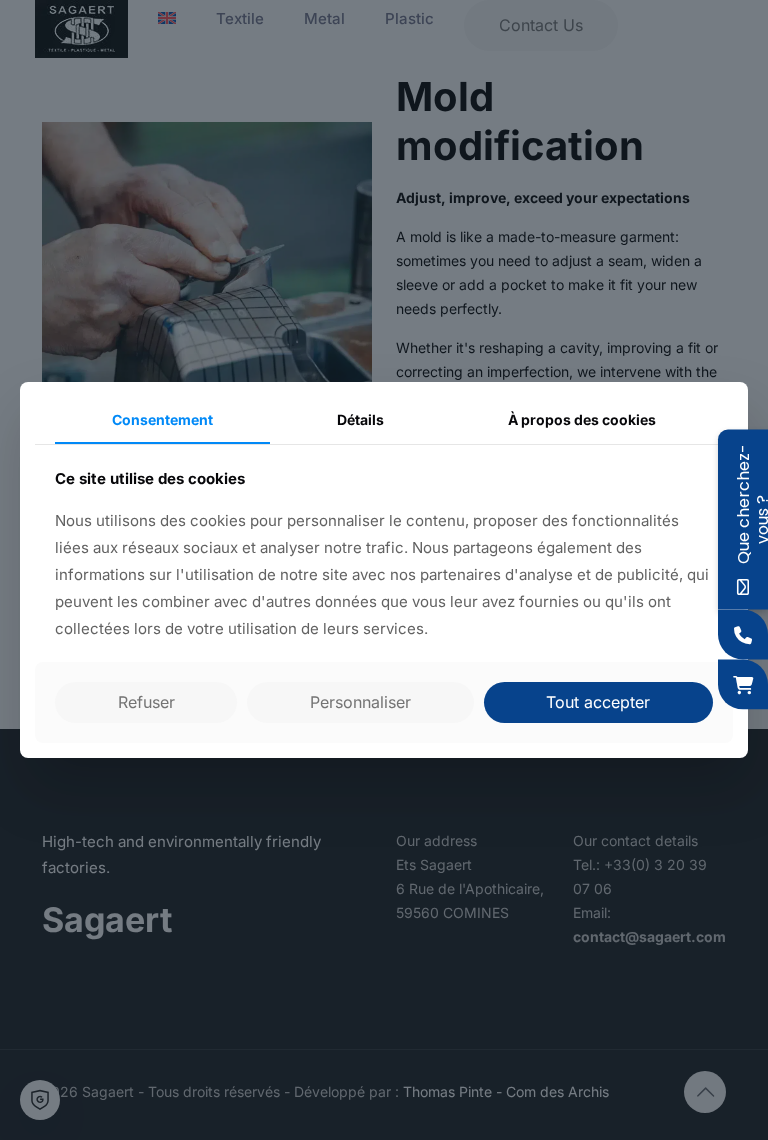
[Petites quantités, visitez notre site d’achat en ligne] (743, 685)
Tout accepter (598, 702)
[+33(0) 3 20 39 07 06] (743, 635)
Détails (360, 419)
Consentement (162, 419)
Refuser (146, 702)
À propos (582, 419)
